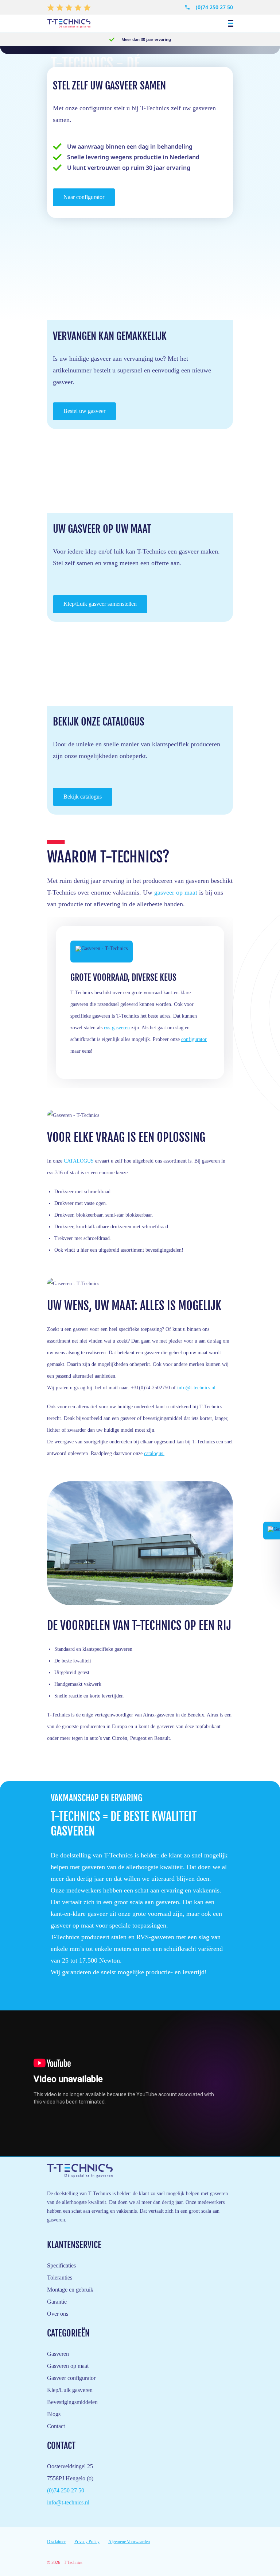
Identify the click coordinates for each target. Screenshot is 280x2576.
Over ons (58, 2314)
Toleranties (60, 2278)
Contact (56, 2426)
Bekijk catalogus (83, 797)
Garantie (57, 2302)
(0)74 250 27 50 (214, 7)
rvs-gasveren (117, 1028)
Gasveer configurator (71, 2378)
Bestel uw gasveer (84, 411)
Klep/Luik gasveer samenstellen (100, 604)
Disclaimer (56, 2542)
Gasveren (58, 2354)
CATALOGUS (79, 1161)
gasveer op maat (176, 892)
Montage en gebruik (70, 2290)
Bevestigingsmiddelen (72, 2402)
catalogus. (154, 1453)
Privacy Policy (87, 2542)
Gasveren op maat (68, 2366)
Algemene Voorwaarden (129, 2542)
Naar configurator (84, 197)
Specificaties (61, 2265)
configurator (194, 1039)
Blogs (54, 2414)
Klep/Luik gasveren (70, 2390)
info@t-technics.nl (196, 1388)
